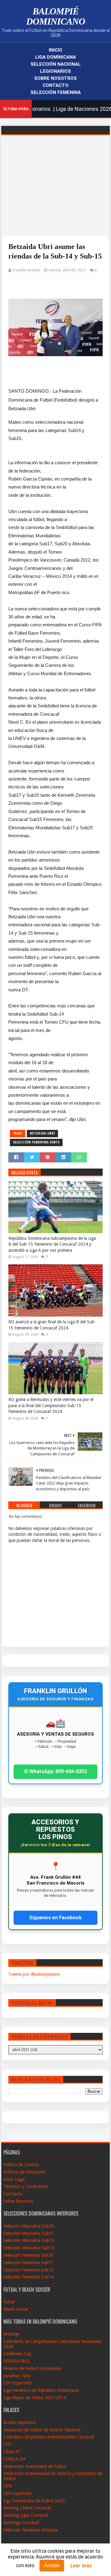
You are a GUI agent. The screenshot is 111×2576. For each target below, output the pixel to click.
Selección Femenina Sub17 (28, 2263)
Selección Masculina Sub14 (29, 2248)
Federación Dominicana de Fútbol (35, 2466)
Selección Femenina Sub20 (28, 2255)
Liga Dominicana (55, 57)
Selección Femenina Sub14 (28, 2277)
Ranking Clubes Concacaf (27, 2508)
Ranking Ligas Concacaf (26, 2515)
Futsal (9, 2302)
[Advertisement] (55, 193)
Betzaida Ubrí (42, 1133)
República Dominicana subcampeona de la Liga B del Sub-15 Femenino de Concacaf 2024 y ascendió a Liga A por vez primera (52, 1244)
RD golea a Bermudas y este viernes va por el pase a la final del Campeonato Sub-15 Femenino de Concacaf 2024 (51, 1405)
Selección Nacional (56, 64)
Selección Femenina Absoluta (31, 2530)
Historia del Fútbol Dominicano (32, 2368)
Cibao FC (12, 2452)
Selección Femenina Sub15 (36, 1142)
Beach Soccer (16, 2309)
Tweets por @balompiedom (34, 1974)
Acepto (52, 2565)
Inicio (55, 50)
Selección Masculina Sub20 (29, 2226)
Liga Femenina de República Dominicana (41, 2390)
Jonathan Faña (17, 2376)
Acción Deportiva (19, 2422)
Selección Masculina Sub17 (29, 2233)
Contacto (55, 85)
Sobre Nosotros (55, 78)
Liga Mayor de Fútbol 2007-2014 (35, 2398)
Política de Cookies (21, 2165)
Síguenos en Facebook (55, 1918)
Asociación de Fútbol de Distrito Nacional (42, 2430)
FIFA (8, 2486)
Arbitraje (11, 2334)
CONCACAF (14, 2459)
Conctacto (13, 2194)
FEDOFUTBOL (17, 2361)
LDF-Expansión (18, 2383)
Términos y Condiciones (26, 2186)
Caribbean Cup (17, 2354)
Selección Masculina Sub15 (29, 2240)
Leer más (81, 2566)
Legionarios (55, 71)
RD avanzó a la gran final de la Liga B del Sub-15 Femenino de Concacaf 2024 (52, 1325)
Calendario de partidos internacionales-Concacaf (49, 2437)
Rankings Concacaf (21, 2523)
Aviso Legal (14, 2179)
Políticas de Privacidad (24, 2172)
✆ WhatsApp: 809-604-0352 (55, 1771)
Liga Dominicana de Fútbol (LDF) (34, 2501)
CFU (7, 2444)
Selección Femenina (56, 92)
